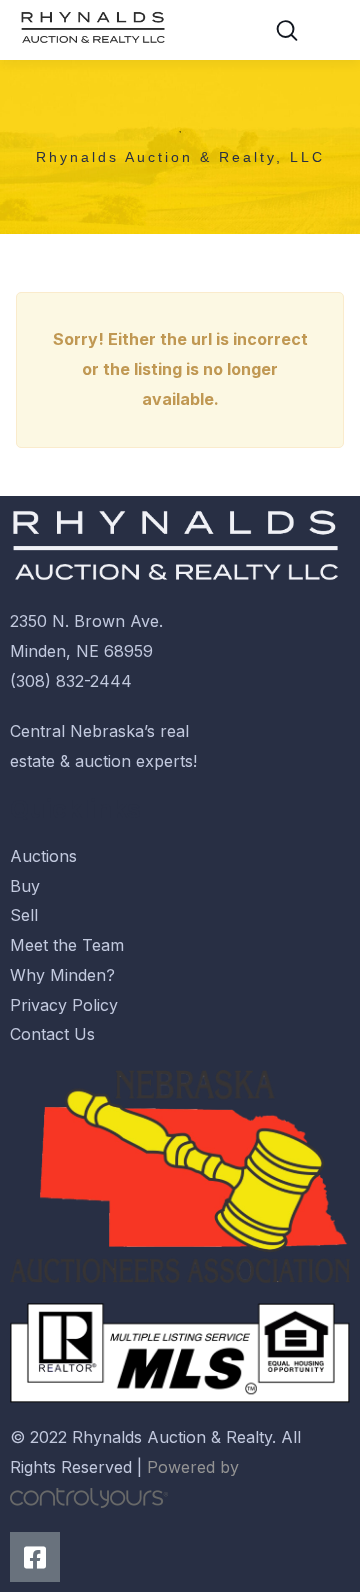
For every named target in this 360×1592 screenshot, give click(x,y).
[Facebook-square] (35, 1557)
